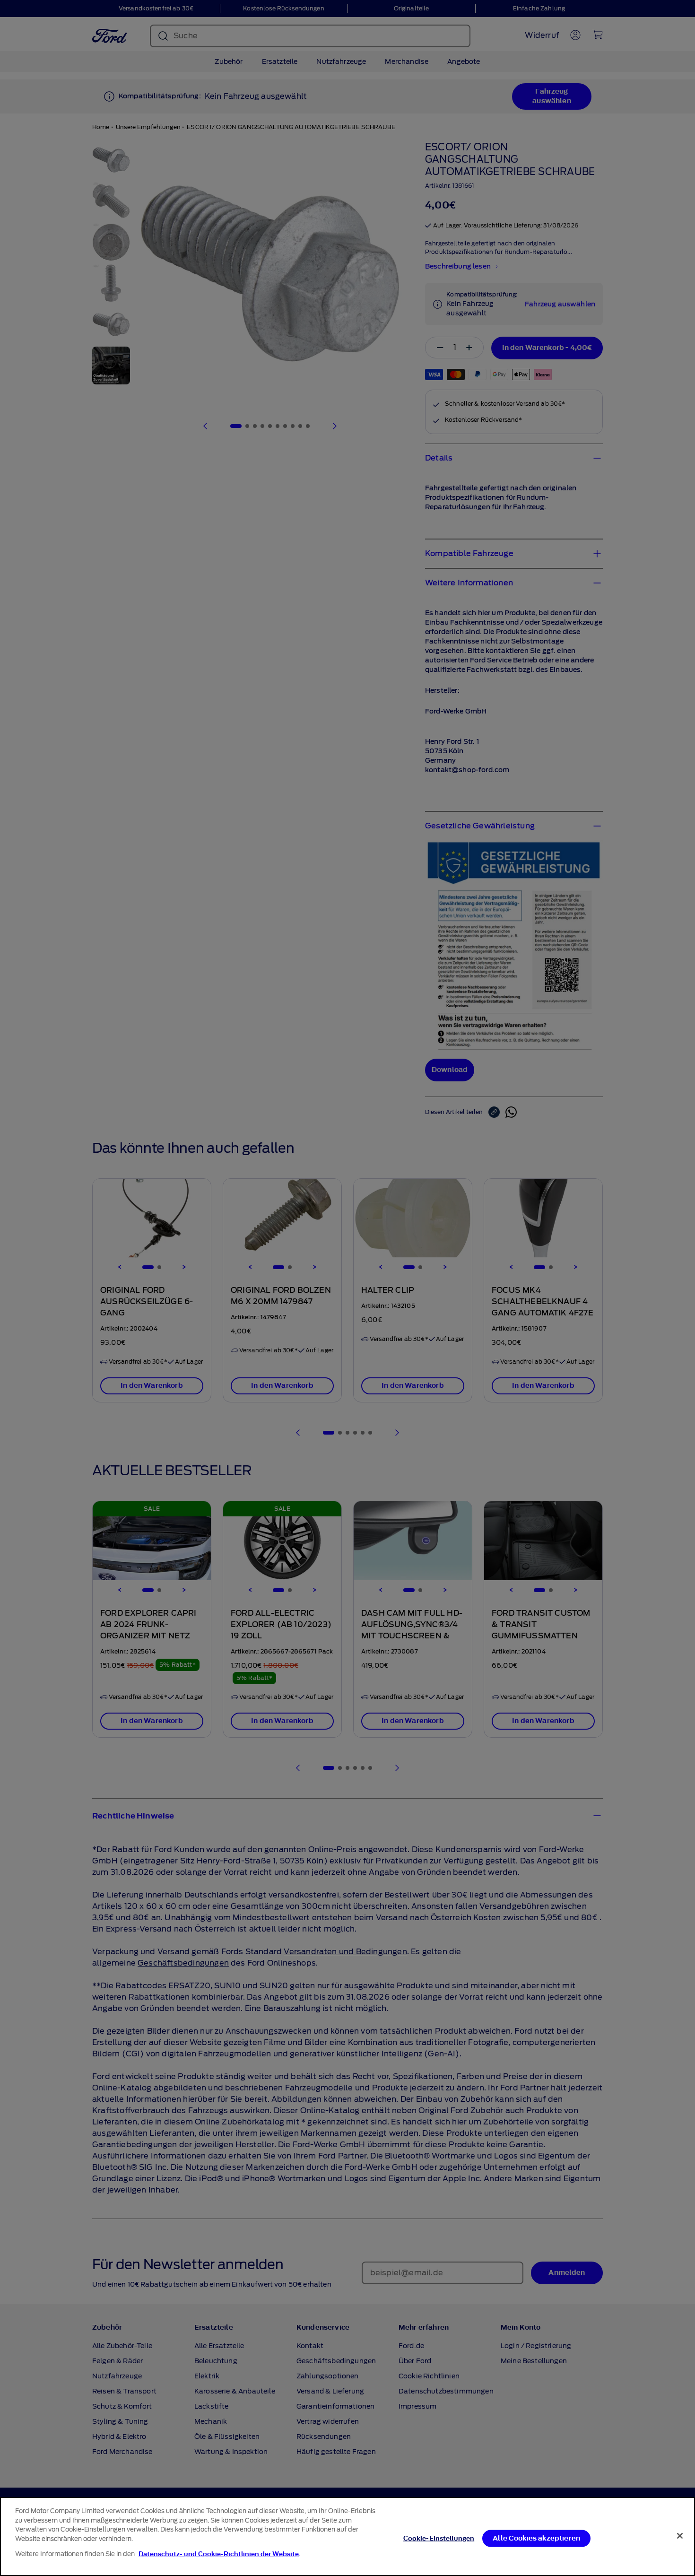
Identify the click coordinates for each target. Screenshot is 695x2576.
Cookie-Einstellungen (439, 2538)
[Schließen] (680, 2536)
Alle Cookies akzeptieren (536, 2538)
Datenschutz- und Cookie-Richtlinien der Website (219, 2554)
